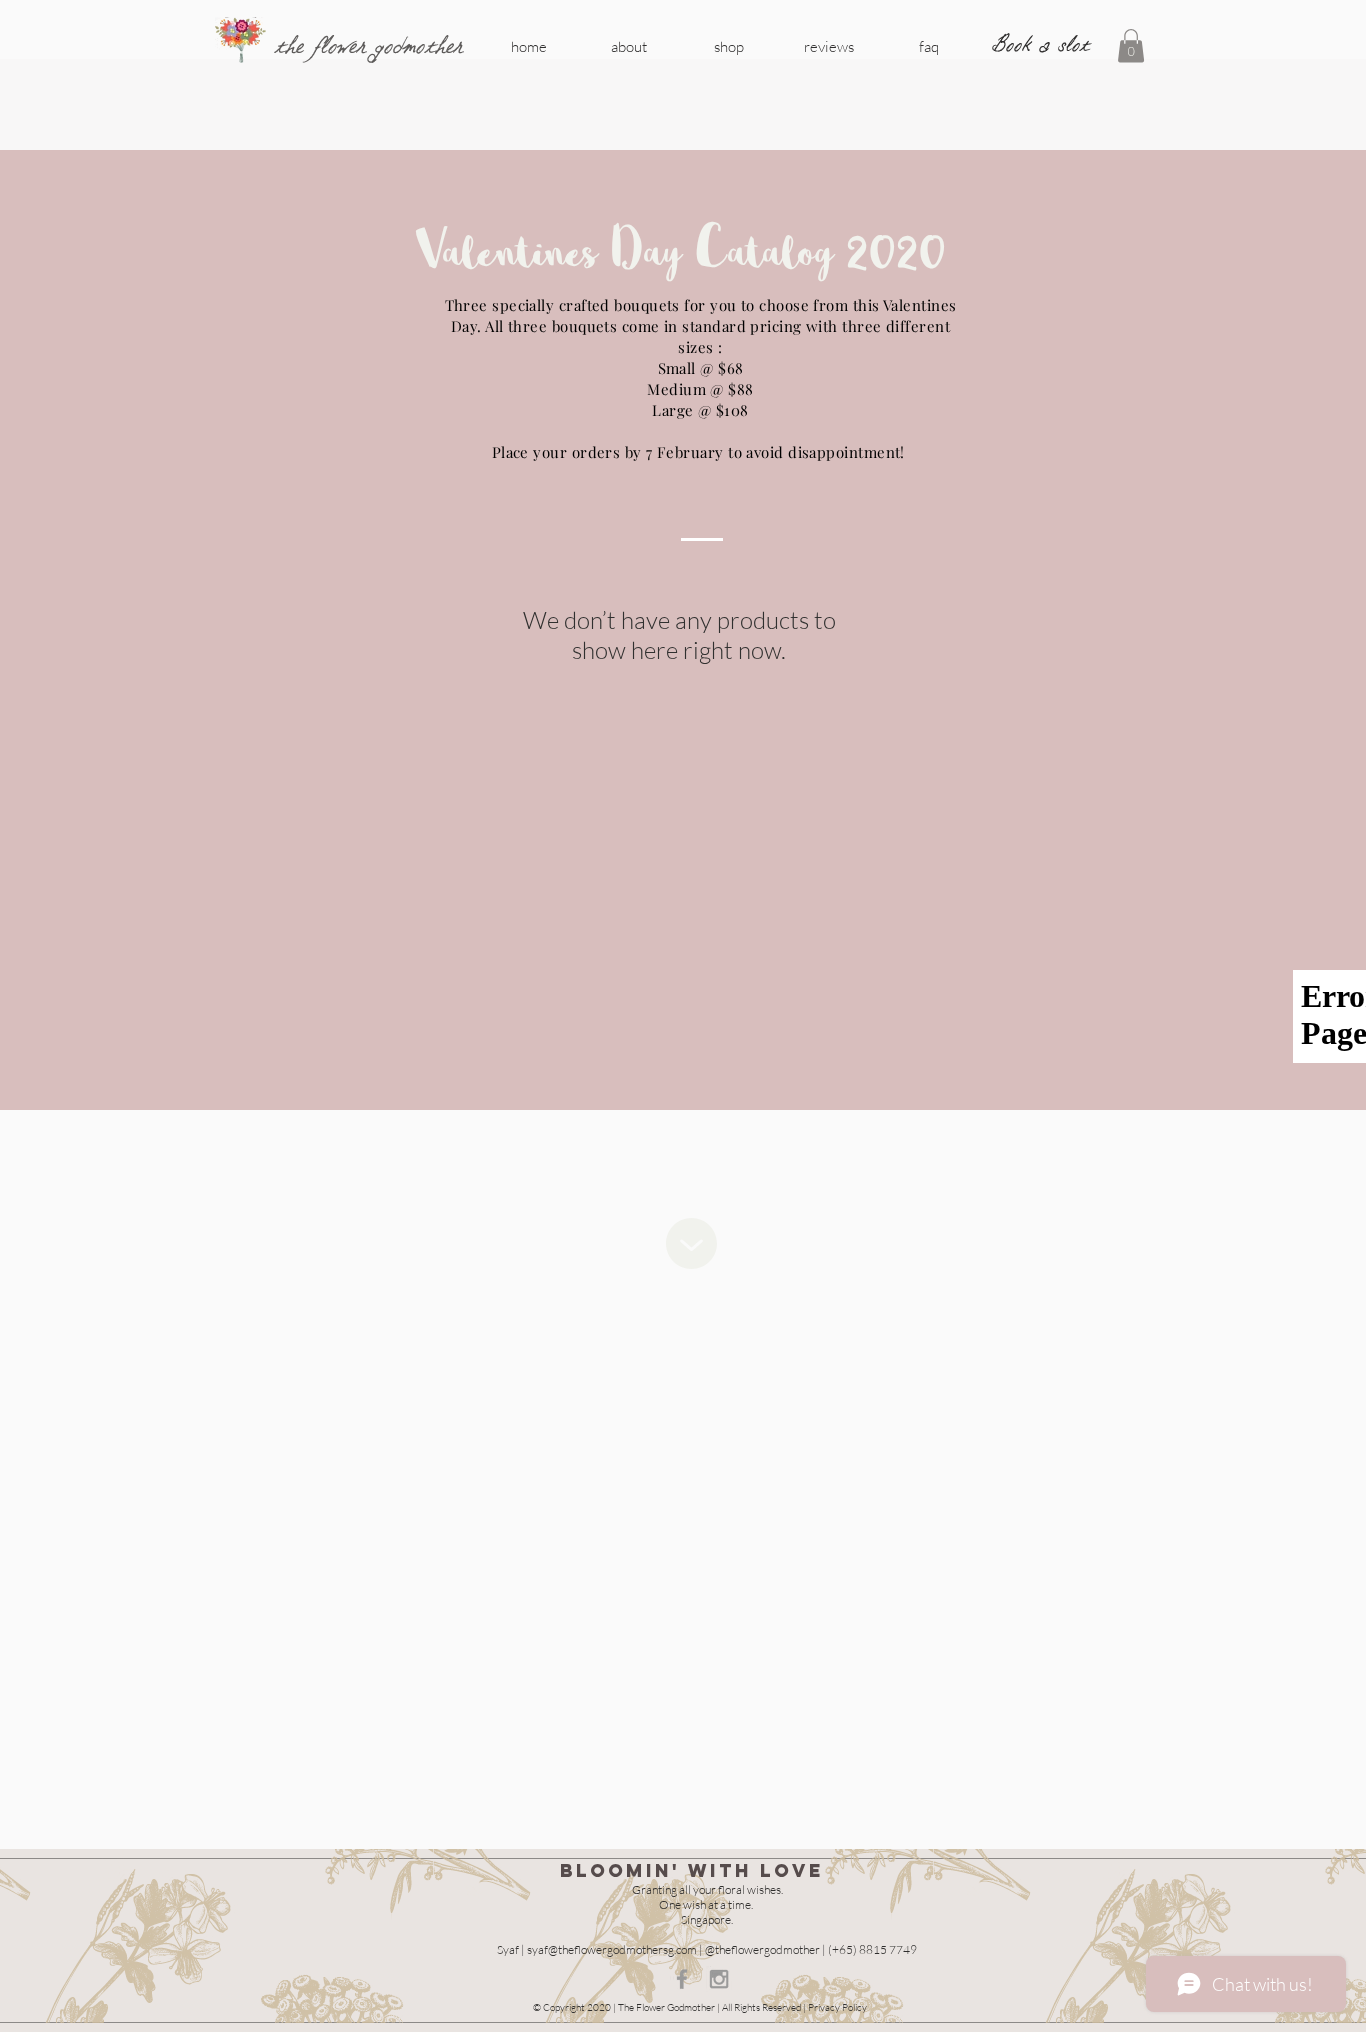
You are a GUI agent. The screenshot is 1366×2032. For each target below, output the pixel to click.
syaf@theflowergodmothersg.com (612, 1949)
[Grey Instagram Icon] (719, 1979)
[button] (1131, 45)
